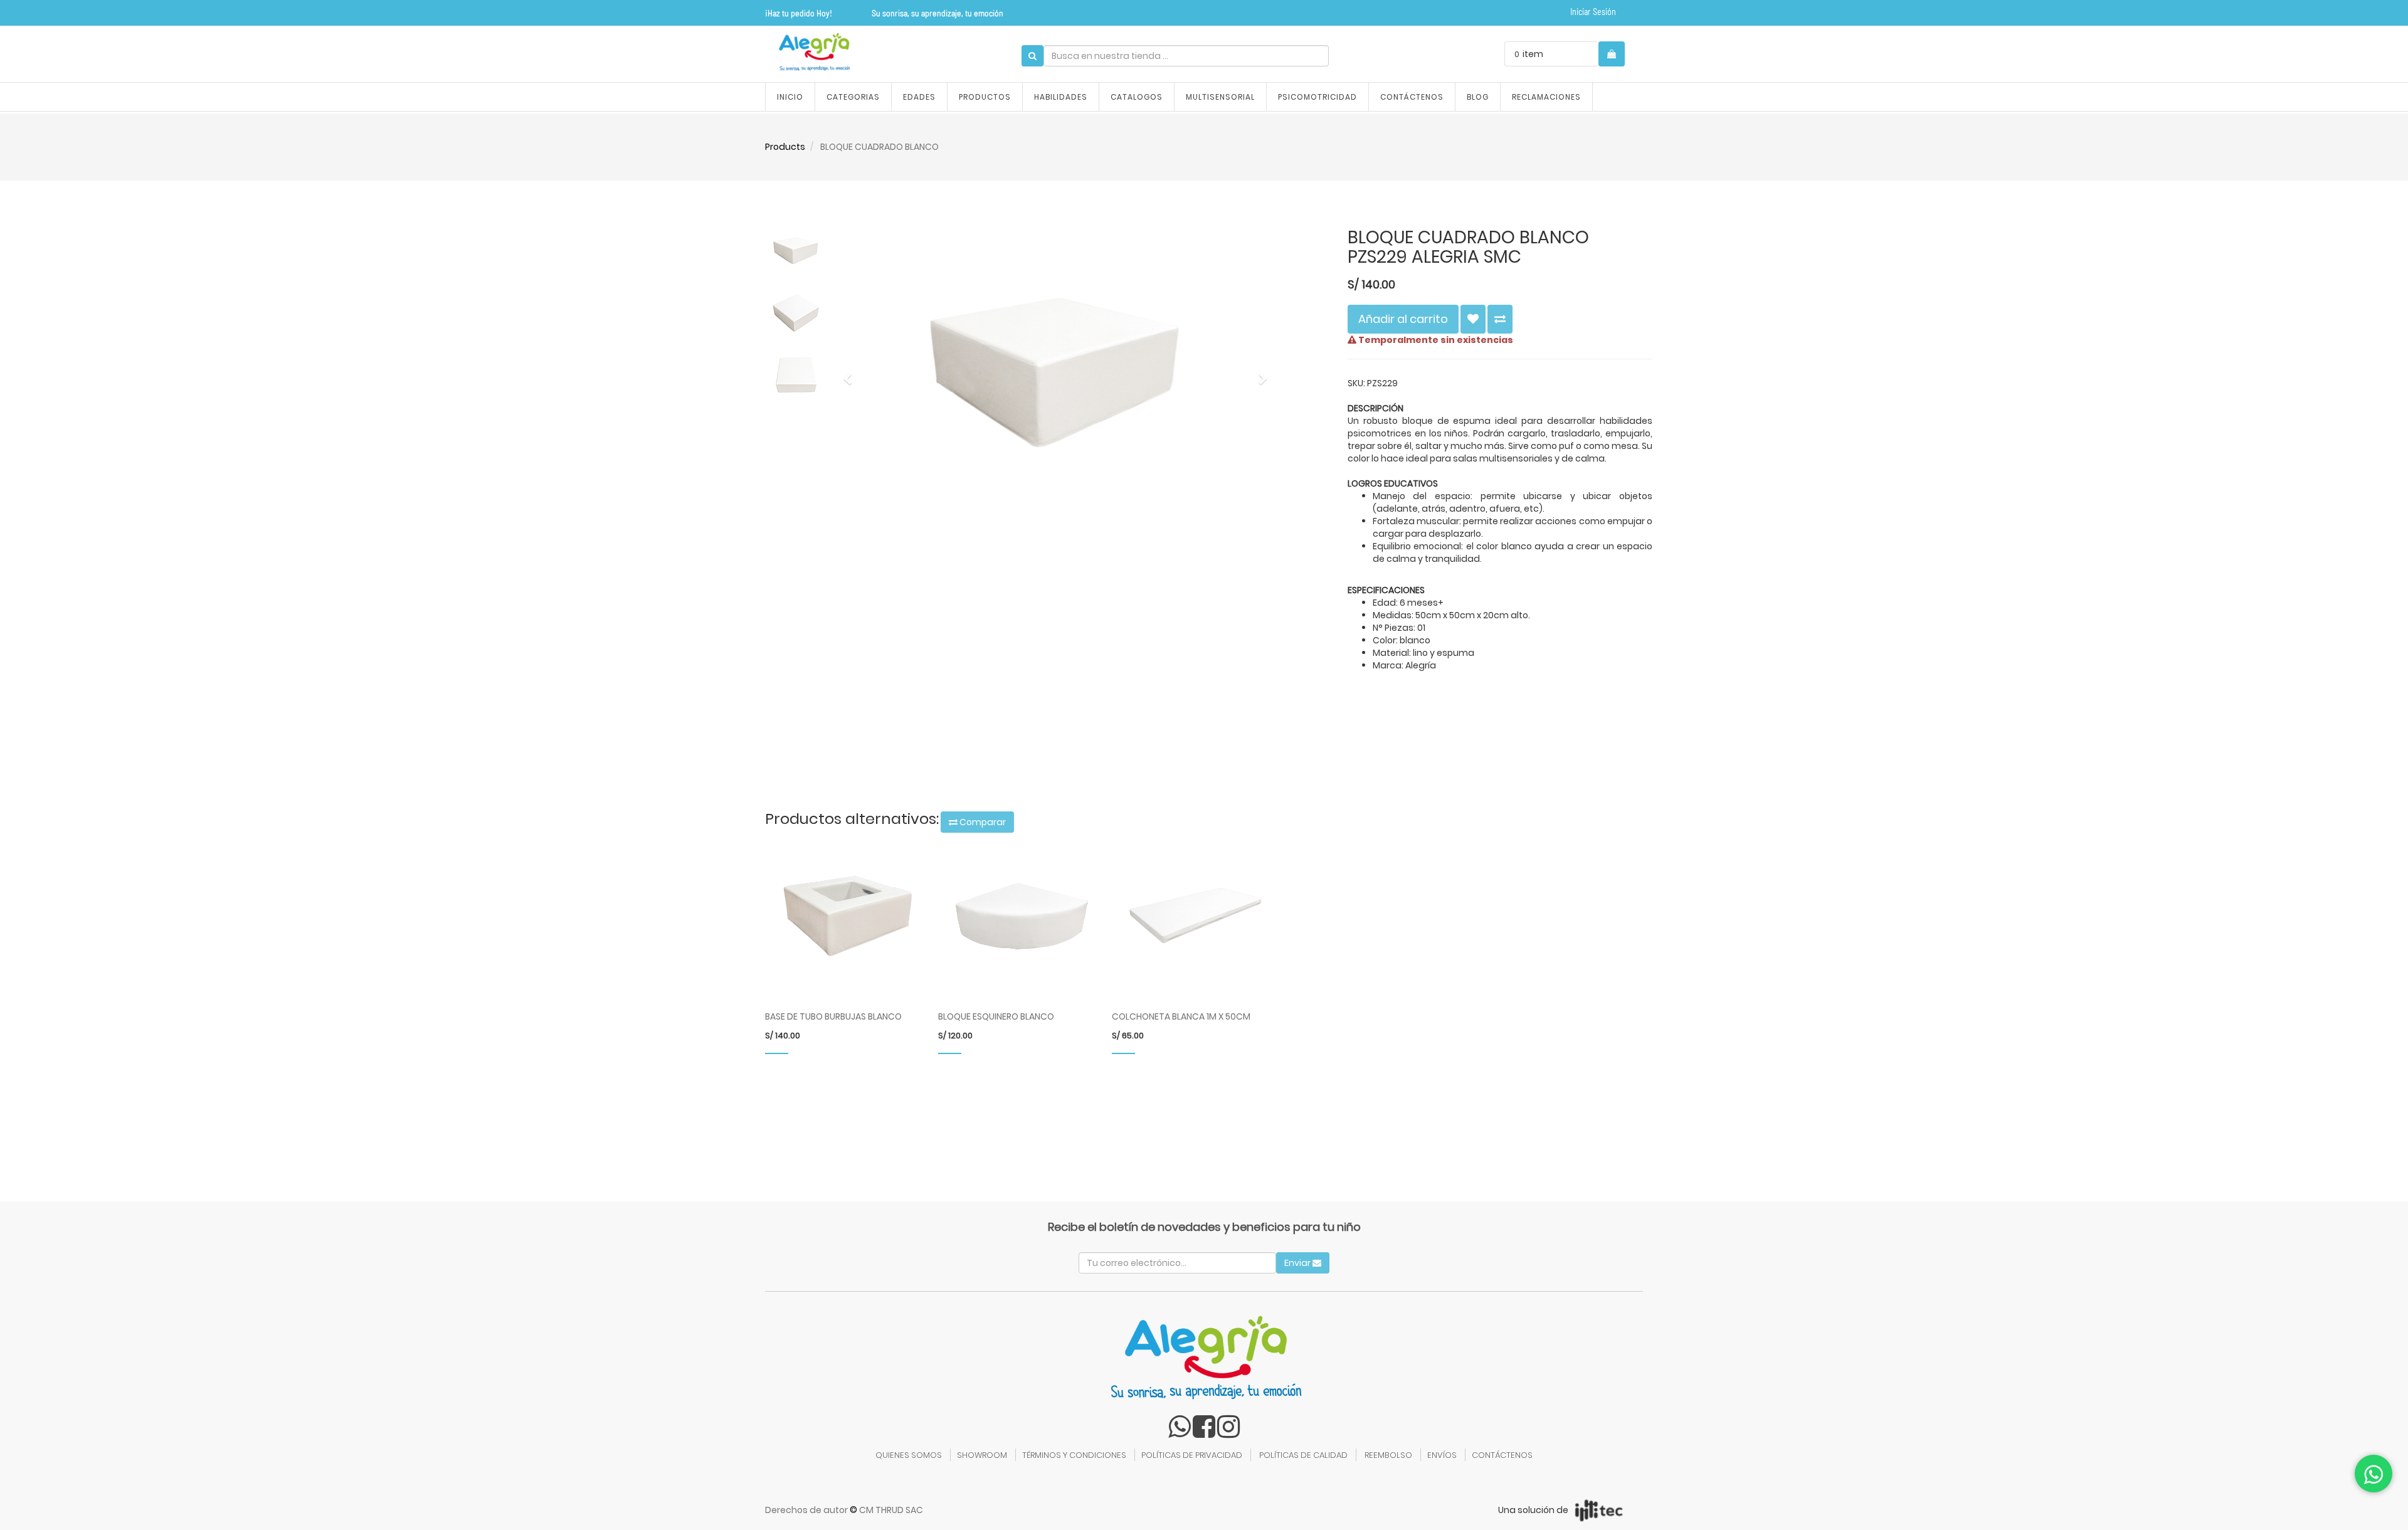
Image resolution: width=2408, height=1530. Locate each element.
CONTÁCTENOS (1502, 1455)
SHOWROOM (982, 1455)
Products (785, 147)
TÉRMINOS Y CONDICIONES (1074, 1455)
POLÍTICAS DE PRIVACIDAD (1192, 1455)
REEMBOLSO (1388, 1455)
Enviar (1298, 1263)
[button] (852, 373)
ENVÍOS (1442, 1455)
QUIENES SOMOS (909, 1455)
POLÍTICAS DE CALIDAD (1303, 1455)
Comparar (982, 822)
